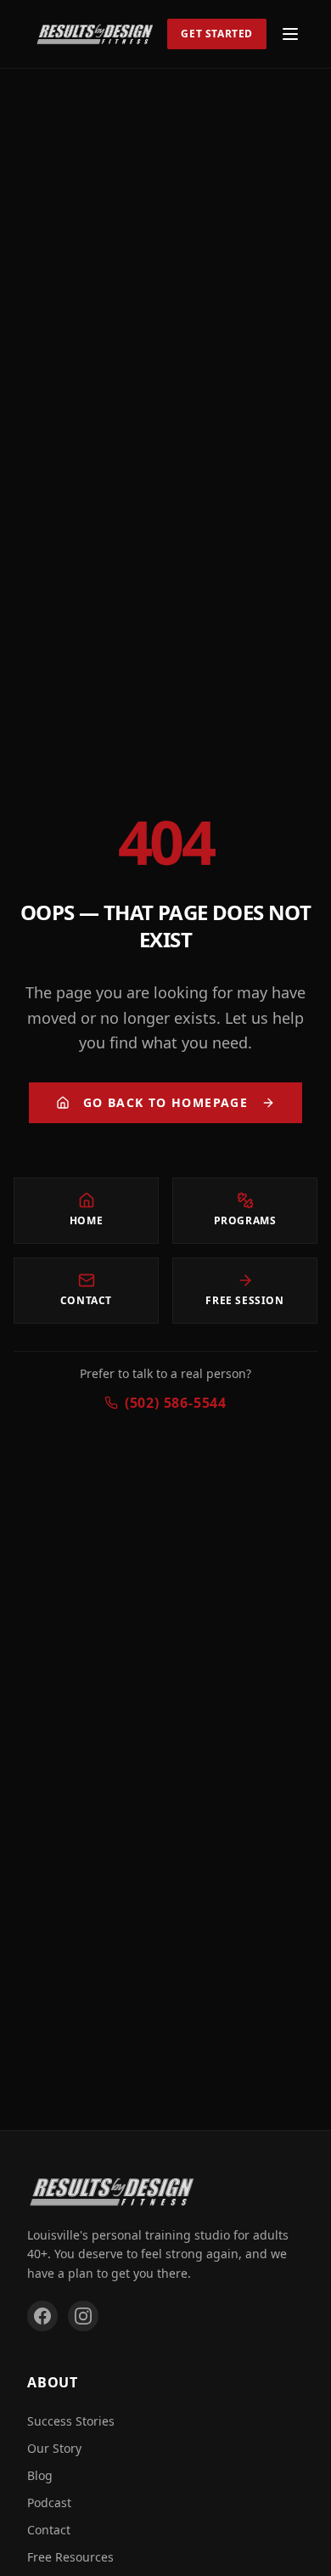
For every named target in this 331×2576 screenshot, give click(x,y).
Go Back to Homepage (166, 1102)
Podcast (49, 2503)
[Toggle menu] (290, 34)
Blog (40, 2475)
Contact (49, 2530)
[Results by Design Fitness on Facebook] (42, 2316)
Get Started (217, 34)
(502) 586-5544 (176, 1403)
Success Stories (71, 2421)
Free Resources (70, 2557)
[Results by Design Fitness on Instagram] (83, 2316)
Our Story (54, 2448)
